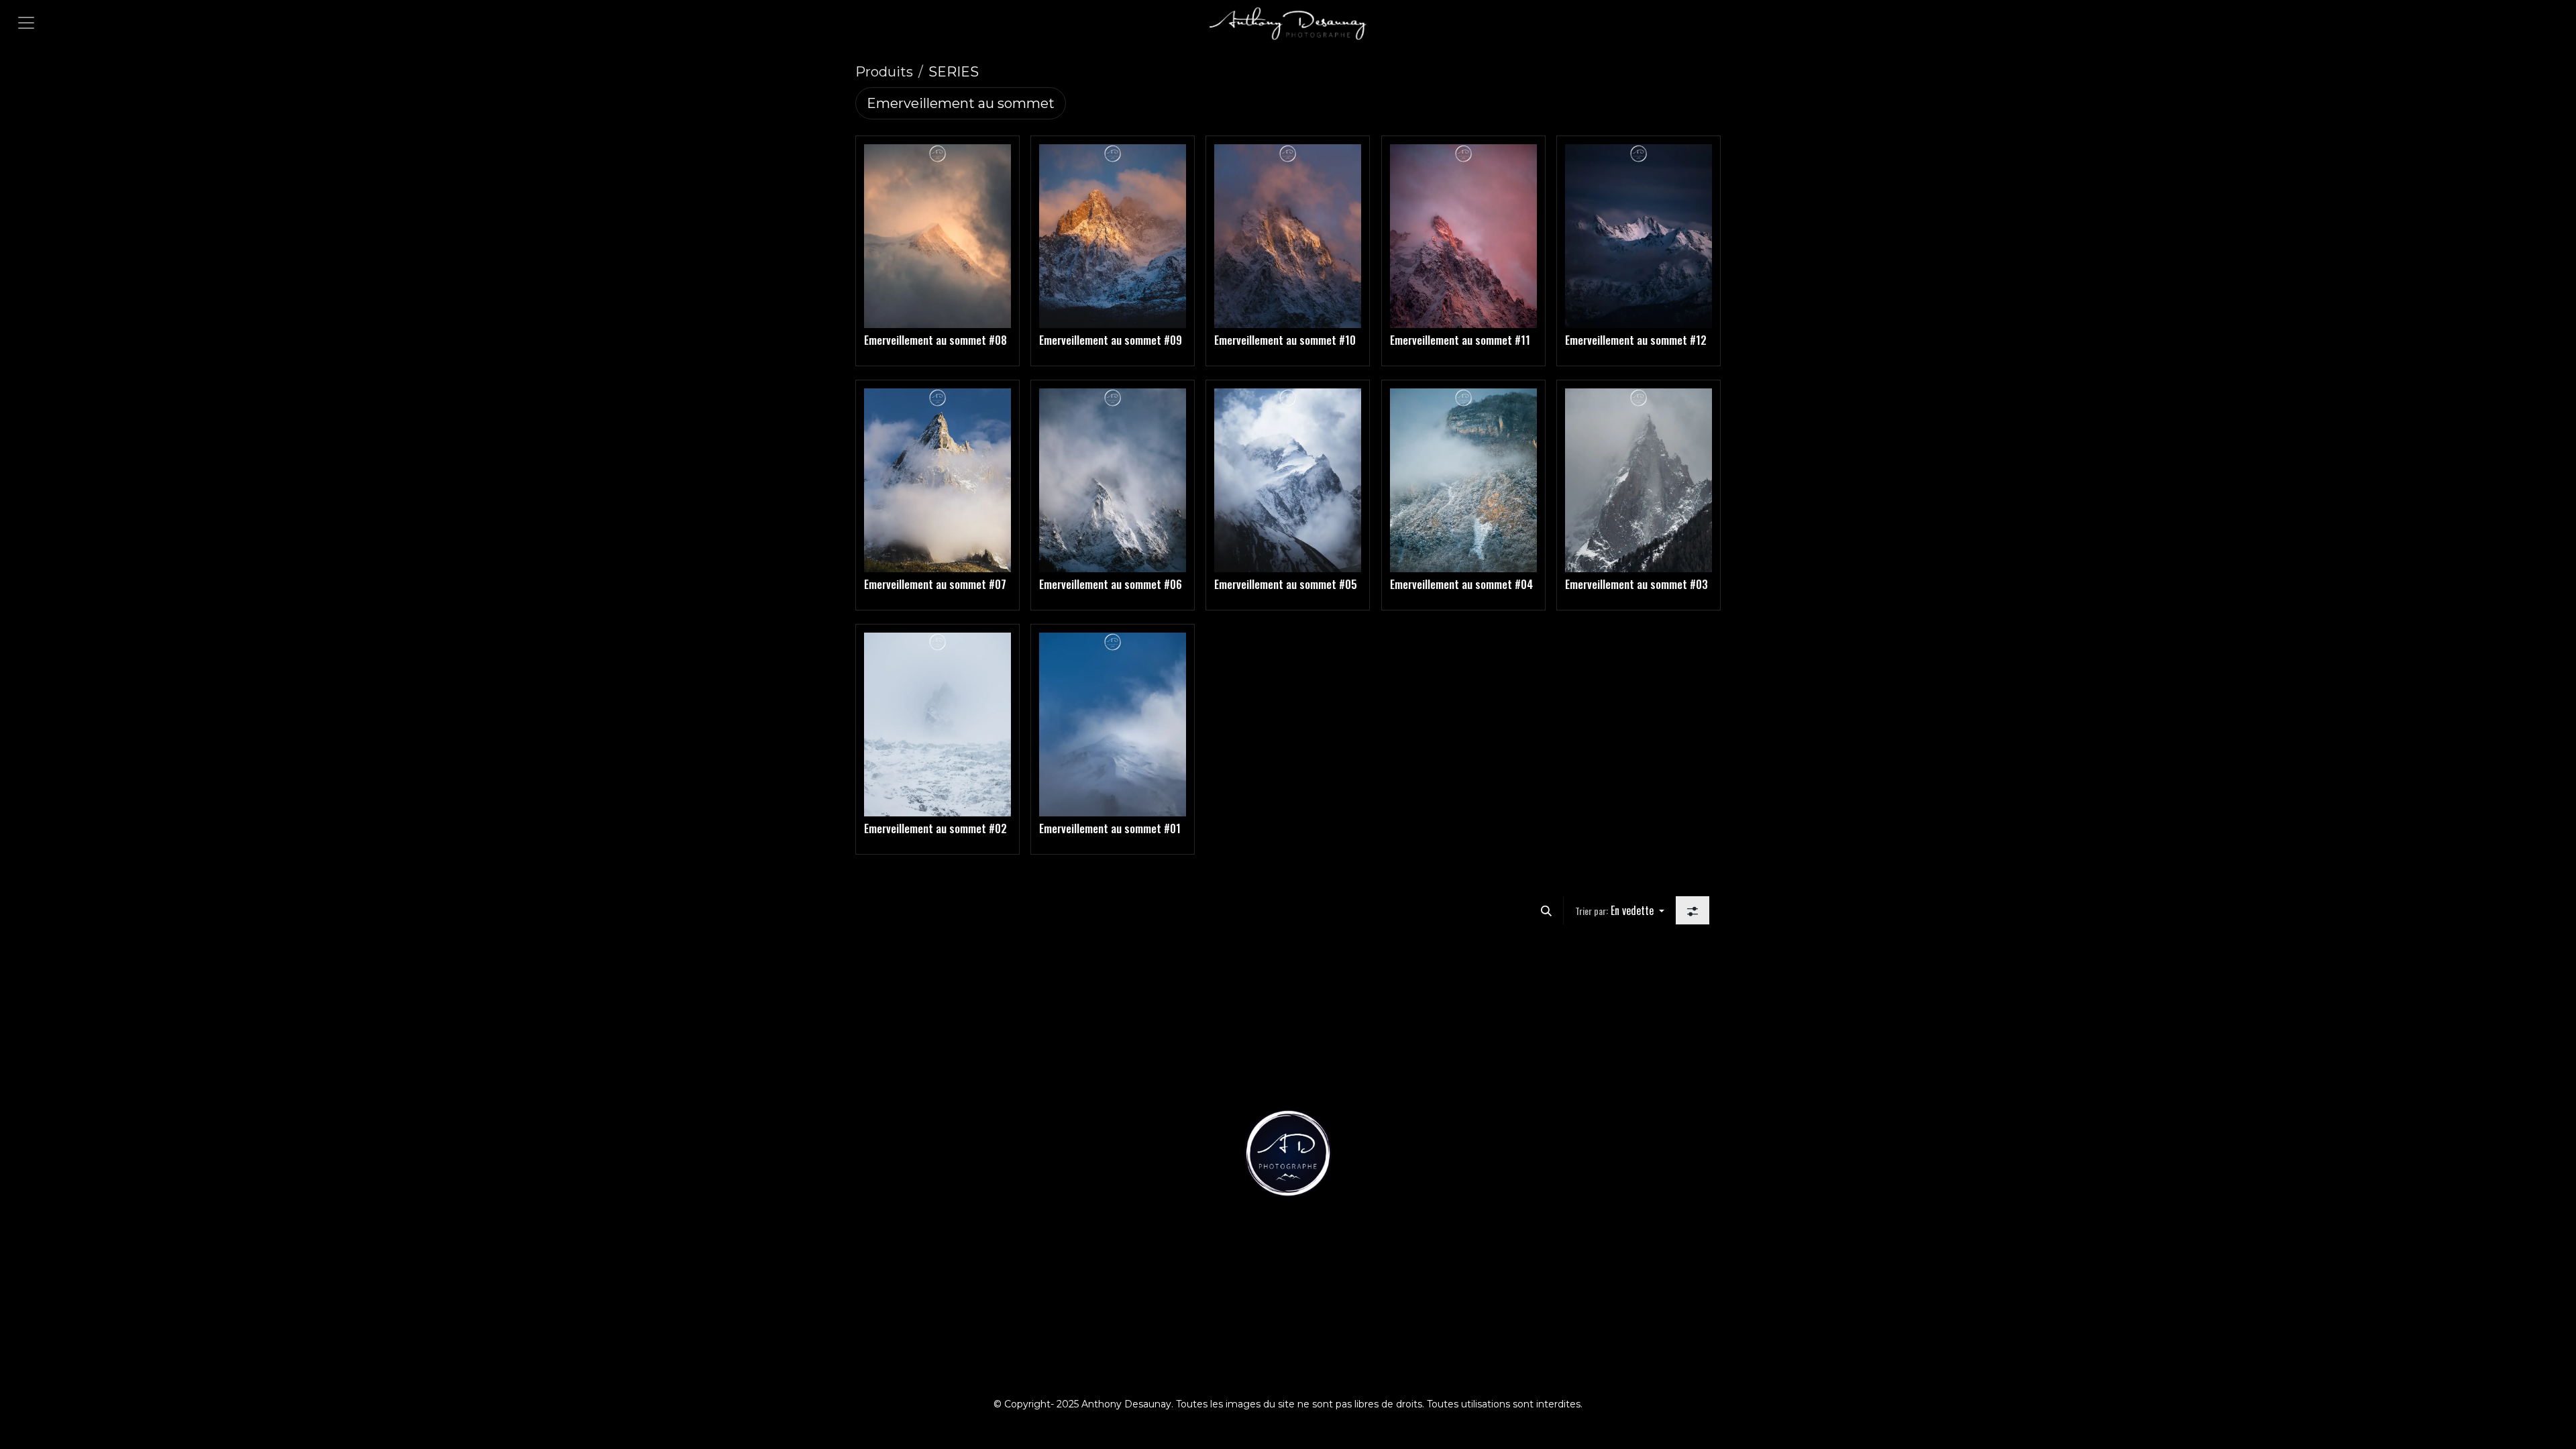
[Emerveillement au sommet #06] (1113, 480)
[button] (1546, 910)
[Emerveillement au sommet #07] (937, 480)
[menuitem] (961, 103)
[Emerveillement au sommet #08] (937, 236)
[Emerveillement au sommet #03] (1639, 480)
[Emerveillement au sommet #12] (1639, 236)
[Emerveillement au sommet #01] (1113, 724)
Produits (884, 72)
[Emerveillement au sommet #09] (1113, 236)
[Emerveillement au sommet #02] (937, 724)
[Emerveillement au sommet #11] (1463, 236)
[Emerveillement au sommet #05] (1288, 480)
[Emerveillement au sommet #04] (1463, 480)
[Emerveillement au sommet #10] (1288, 236)
